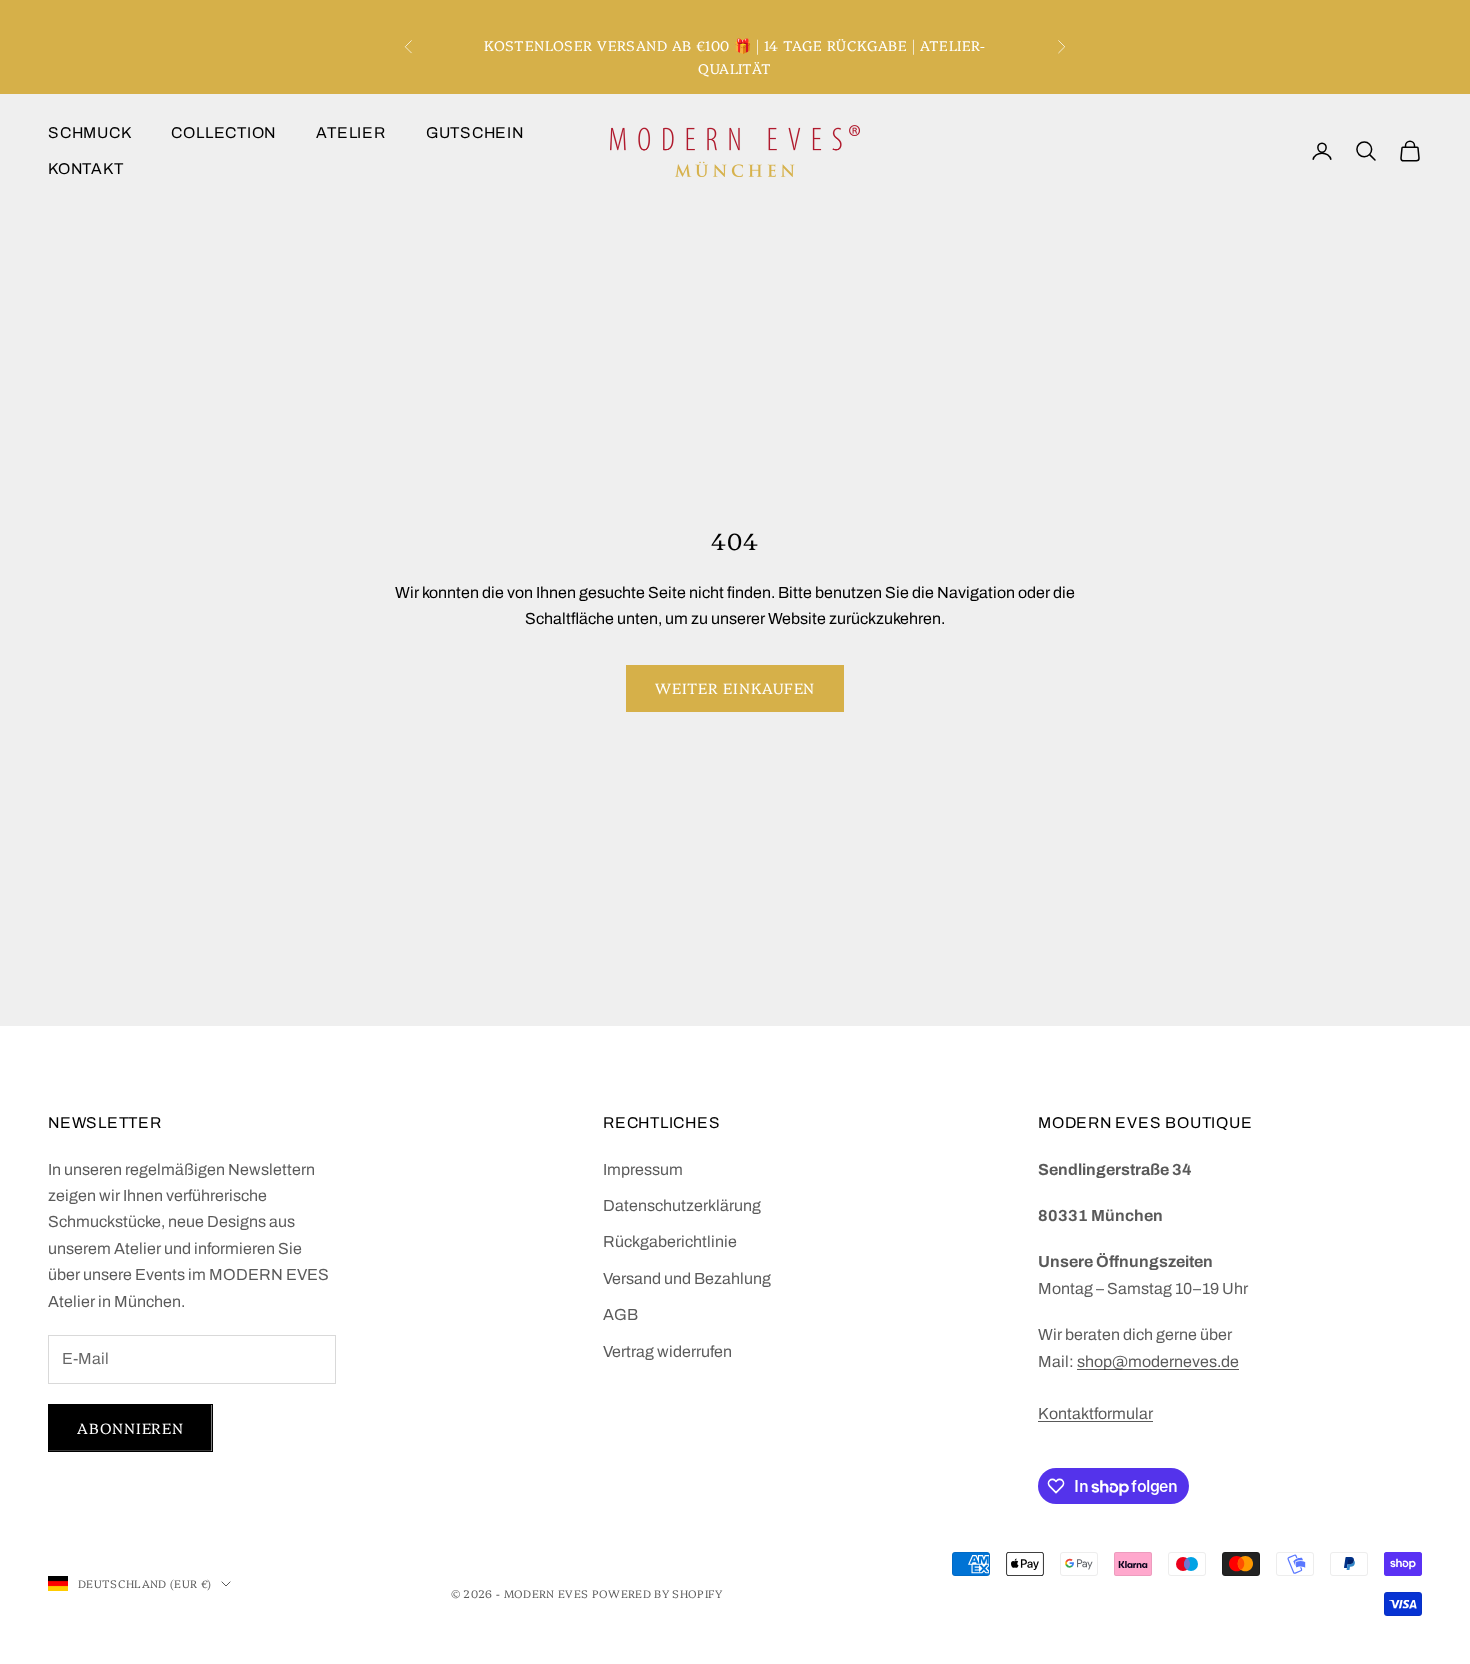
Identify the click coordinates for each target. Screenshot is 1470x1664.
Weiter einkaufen (735, 687)
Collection (223, 132)
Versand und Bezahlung (687, 1278)
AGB (620, 1314)
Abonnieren (130, 1427)
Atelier (350, 132)
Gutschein (475, 132)
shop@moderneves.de (1158, 1361)
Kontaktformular (1095, 1413)
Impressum (643, 1169)
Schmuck (89, 132)
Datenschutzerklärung (682, 1205)
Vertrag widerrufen (667, 1351)
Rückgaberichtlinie (670, 1241)
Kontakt (85, 168)
